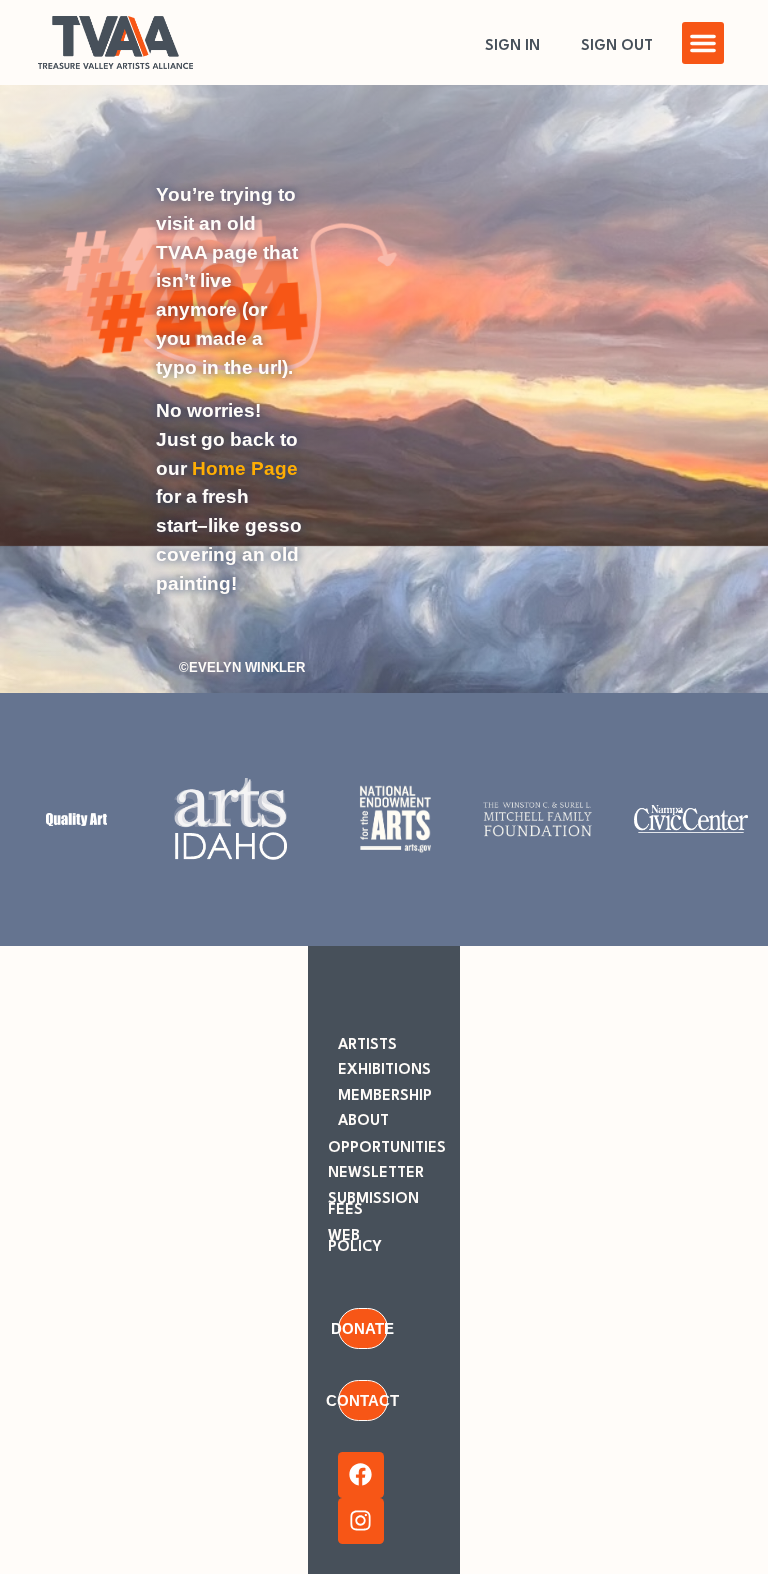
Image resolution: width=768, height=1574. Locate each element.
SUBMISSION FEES (373, 1205)
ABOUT (363, 1121)
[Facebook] (361, 1475)
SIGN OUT (617, 46)
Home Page (245, 468)
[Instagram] (361, 1521)
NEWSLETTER (376, 1173)
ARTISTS (367, 1045)
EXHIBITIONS (384, 1070)
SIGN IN (512, 46)
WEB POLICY (355, 1242)
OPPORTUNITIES (387, 1148)
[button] (703, 43)
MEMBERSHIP (385, 1096)
